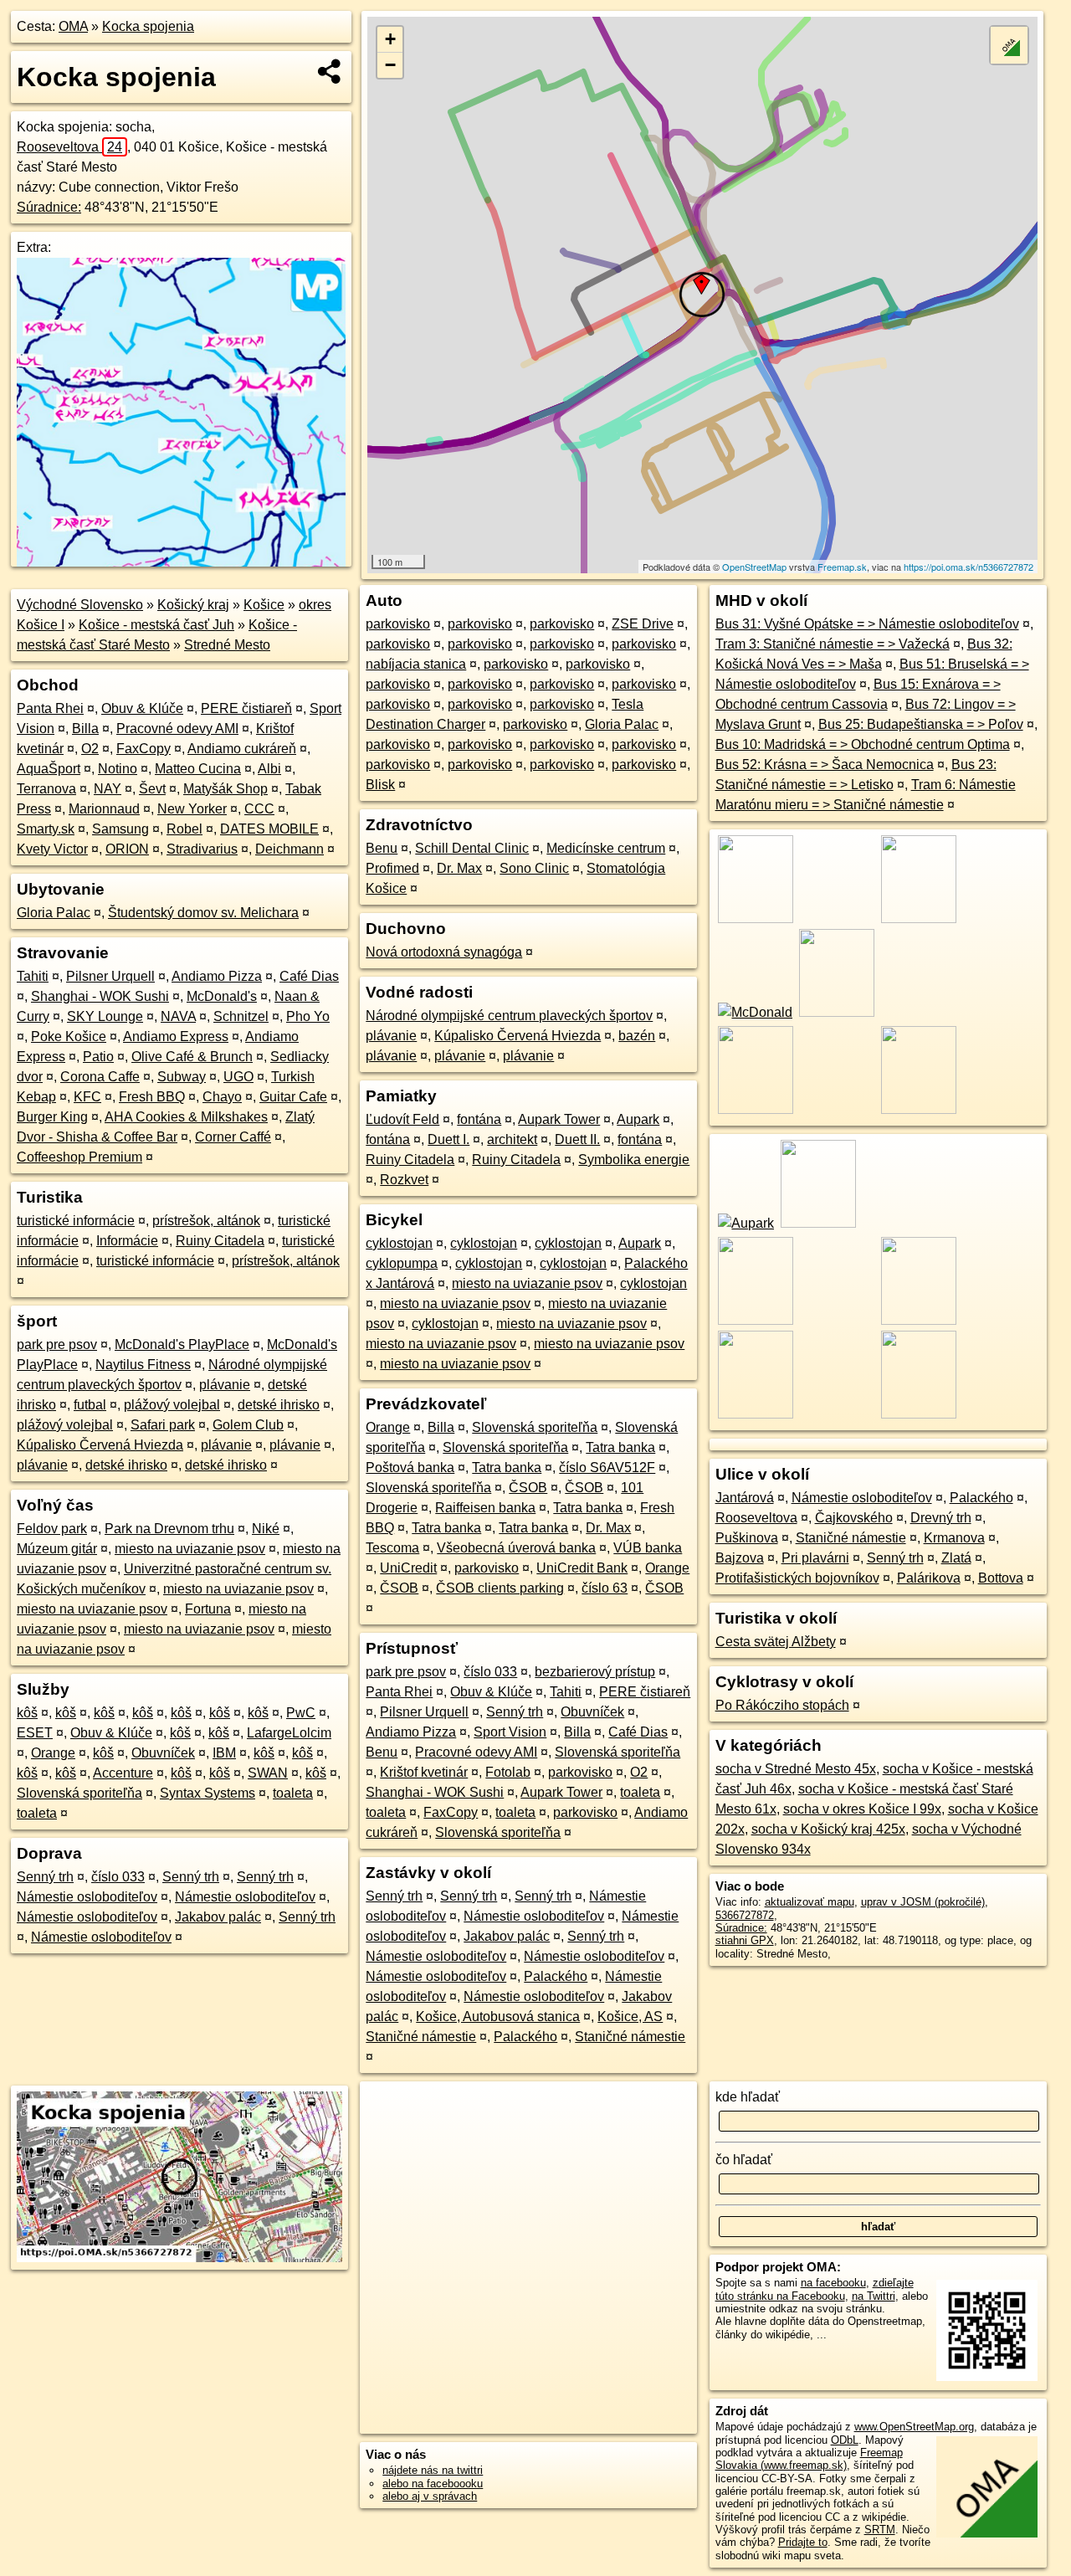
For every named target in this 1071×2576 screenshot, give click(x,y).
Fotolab (508, 1772)
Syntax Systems (208, 1793)
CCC (259, 809)
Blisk (380, 785)
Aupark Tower (559, 1119)
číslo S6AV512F (607, 1468)
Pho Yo (308, 1016)
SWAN (268, 1773)
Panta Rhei (50, 708)
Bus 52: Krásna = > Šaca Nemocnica (825, 765)
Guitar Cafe (293, 1097)
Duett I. (448, 1139)
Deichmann (290, 849)
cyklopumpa (402, 1263)
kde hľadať (748, 2097)
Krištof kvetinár (424, 1772)
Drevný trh (941, 1518)
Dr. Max (459, 868)
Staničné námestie (421, 2037)
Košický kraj (193, 605)
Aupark (638, 1119)
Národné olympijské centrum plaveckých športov (509, 1016)
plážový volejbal (172, 1405)
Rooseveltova (69, 147)
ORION (127, 849)
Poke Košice (69, 1037)
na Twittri (874, 2296)
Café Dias (309, 976)
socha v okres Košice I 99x (862, 1809)
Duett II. (577, 1139)
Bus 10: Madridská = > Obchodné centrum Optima (863, 744)
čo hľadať (744, 2160)
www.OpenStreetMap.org (914, 2427)
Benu (382, 848)
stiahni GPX (745, 1940)
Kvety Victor (52, 849)
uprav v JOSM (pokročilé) (923, 1902)
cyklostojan (399, 1243)
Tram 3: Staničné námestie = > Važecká (833, 644)
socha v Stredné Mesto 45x (796, 1769)
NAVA (178, 1016)
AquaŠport (49, 769)
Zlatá (956, 1558)
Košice (264, 605)
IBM (224, 1753)
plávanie (225, 1385)
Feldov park (52, 1529)
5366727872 (745, 1915)
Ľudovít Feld (402, 1119)
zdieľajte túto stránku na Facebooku (815, 2289)
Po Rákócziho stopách (782, 1705)
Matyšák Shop (225, 789)
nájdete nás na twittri (433, 2470)
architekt (512, 1139)
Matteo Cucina (198, 769)
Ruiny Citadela (220, 1241)
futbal (90, 1405)
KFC (87, 1097)
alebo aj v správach (430, 2496)
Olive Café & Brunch (192, 1057)
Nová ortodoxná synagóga (444, 952)
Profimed (392, 868)
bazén (637, 1036)
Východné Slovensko (80, 605)
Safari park (163, 1425)
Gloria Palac (54, 913)
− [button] (390, 65)
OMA (73, 26)
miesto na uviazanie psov (190, 1549)
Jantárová (745, 1498)
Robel (184, 829)
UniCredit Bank (582, 1568)
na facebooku (833, 2283)
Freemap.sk (842, 567)
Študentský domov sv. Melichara (203, 913)
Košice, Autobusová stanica (498, 2017)
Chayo (222, 1097)
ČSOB (528, 1488)
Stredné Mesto (227, 645)
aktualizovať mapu (810, 1902)
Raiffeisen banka (485, 1508)
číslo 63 (605, 1588)
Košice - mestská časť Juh (156, 625)
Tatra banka (620, 1447)
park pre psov (57, 1344)
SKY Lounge (105, 1016)
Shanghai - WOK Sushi (100, 996)
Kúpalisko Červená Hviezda (100, 1445)
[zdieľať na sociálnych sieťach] (330, 71)
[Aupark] (745, 1223)
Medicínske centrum (606, 848)
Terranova (46, 789)
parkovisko (398, 624)
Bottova (1001, 1578)
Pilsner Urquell (110, 976)
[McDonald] (754, 1012)
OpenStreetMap (754, 567)
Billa (85, 729)
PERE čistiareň (246, 708)
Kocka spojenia (148, 26)
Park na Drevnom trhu (169, 1529)
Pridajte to (803, 2542)
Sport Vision (510, 1732)
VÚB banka (648, 1548)
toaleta (293, 1793)
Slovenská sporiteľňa (79, 1793)
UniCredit (408, 1568)
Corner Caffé (233, 1137)
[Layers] (1009, 45)
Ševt (152, 789)
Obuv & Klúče (142, 708)
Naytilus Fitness (143, 1365)
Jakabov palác (218, 1917)
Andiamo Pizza (217, 976)
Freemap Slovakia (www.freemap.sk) (809, 2459)
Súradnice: (49, 207)
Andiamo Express (176, 1037)
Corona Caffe (100, 1077)
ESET (35, 1733)
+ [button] (390, 39)
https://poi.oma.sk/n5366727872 (969, 567)
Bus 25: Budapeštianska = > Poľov (921, 724)
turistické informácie (76, 1221)
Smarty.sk (46, 829)
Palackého (556, 1976)
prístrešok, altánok (206, 1221)
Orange (53, 1753)
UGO (238, 1077)
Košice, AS (630, 2017)
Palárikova (929, 1578)
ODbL (845, 2440)
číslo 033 (118, 1877)
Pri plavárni (815, 1558)
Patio (98, 1057)
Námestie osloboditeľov (87, 1897)
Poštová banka (410, 1468)
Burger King (52, 1117)
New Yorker (192, 809)
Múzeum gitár (57, 1549)
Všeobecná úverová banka (516, 1548)
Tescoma (392, 1548)
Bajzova (740, 1558)
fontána (479, 1119)
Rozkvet (404, 1180)
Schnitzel (241, 1016)
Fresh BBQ (152, 1097)
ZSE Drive (643, 624)
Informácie (127, 1241)
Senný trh (45, 1877)
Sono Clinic (534, 868)
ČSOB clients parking (500, 1588)
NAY (108, 789)
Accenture (123, 1773)
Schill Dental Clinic (472, 848)
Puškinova (747, 1538)
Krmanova (954, 1538)
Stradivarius (202, 849)
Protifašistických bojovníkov (797, 1578)
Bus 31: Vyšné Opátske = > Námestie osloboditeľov (867, 624)
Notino (118, 769)
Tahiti (33, 976)
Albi (269, 769)
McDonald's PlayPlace (182, 1344)
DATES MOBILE (269, 829)
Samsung (120, 829)
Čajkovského (854, 1518)
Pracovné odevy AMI (177, 729)
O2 (90, 749)
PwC (301, 1713)
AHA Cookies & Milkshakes (186, 1117)
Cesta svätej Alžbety (776, 1642)
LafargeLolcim (289, 1733)
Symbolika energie (634, 1160)
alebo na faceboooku (433, 2484)
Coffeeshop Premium (79, 1157)
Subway (182, 1077)
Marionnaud (104, 809)
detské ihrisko (279, 1405)
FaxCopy (143, 749)
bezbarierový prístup (595, 1672)
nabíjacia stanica (416, 664)
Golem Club (248, 1425)
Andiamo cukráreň (242, 749)
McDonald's (222, 996)
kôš (27, 1713)
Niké (266, 1529)
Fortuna (208, 1609)
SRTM (880, 2530)
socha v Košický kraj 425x (828, 1829)
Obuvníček (163, 1753)
